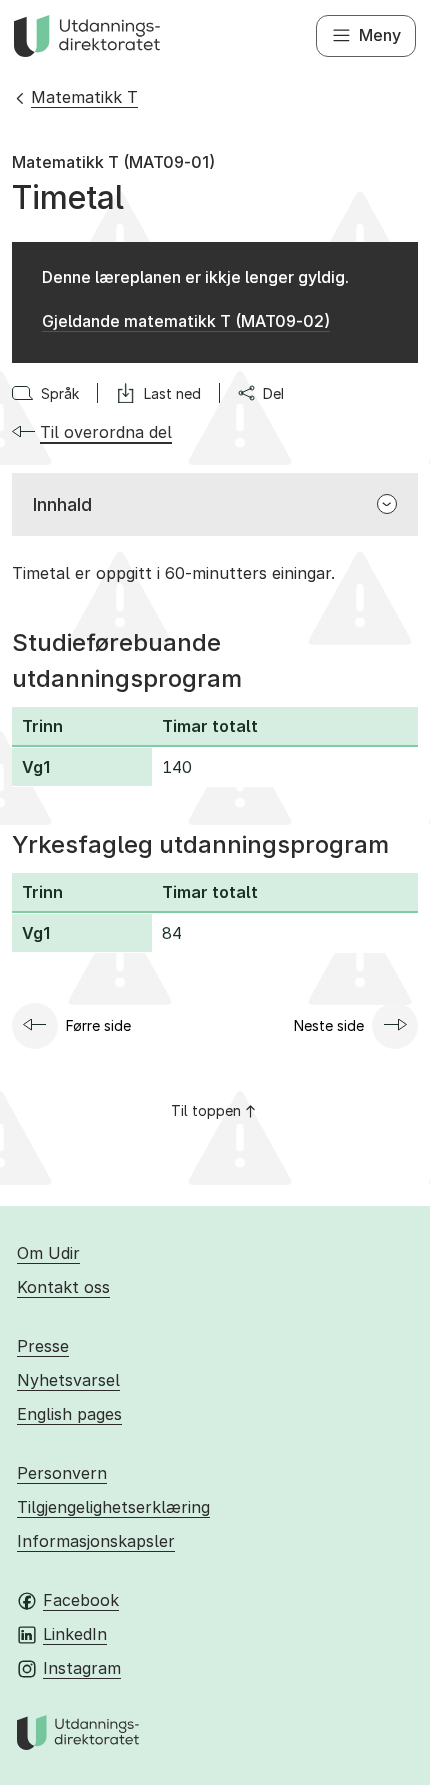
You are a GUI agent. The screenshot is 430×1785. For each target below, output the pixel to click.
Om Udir (48, 1253)
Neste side (329, 1025)
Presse (43, 1346)
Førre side (98, 1025)
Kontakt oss (63, 1287)
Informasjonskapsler (96, 1541)
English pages (69, 1414)
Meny (380, 35)
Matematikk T (84, 97)
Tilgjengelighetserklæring (113, 1507)
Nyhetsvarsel (68, 1380)
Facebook (81, 1600)
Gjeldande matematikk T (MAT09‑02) (186, 321)
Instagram (82, 1668)
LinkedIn (75, 1634)
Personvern (62, 1473)
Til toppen (206, 1110)
